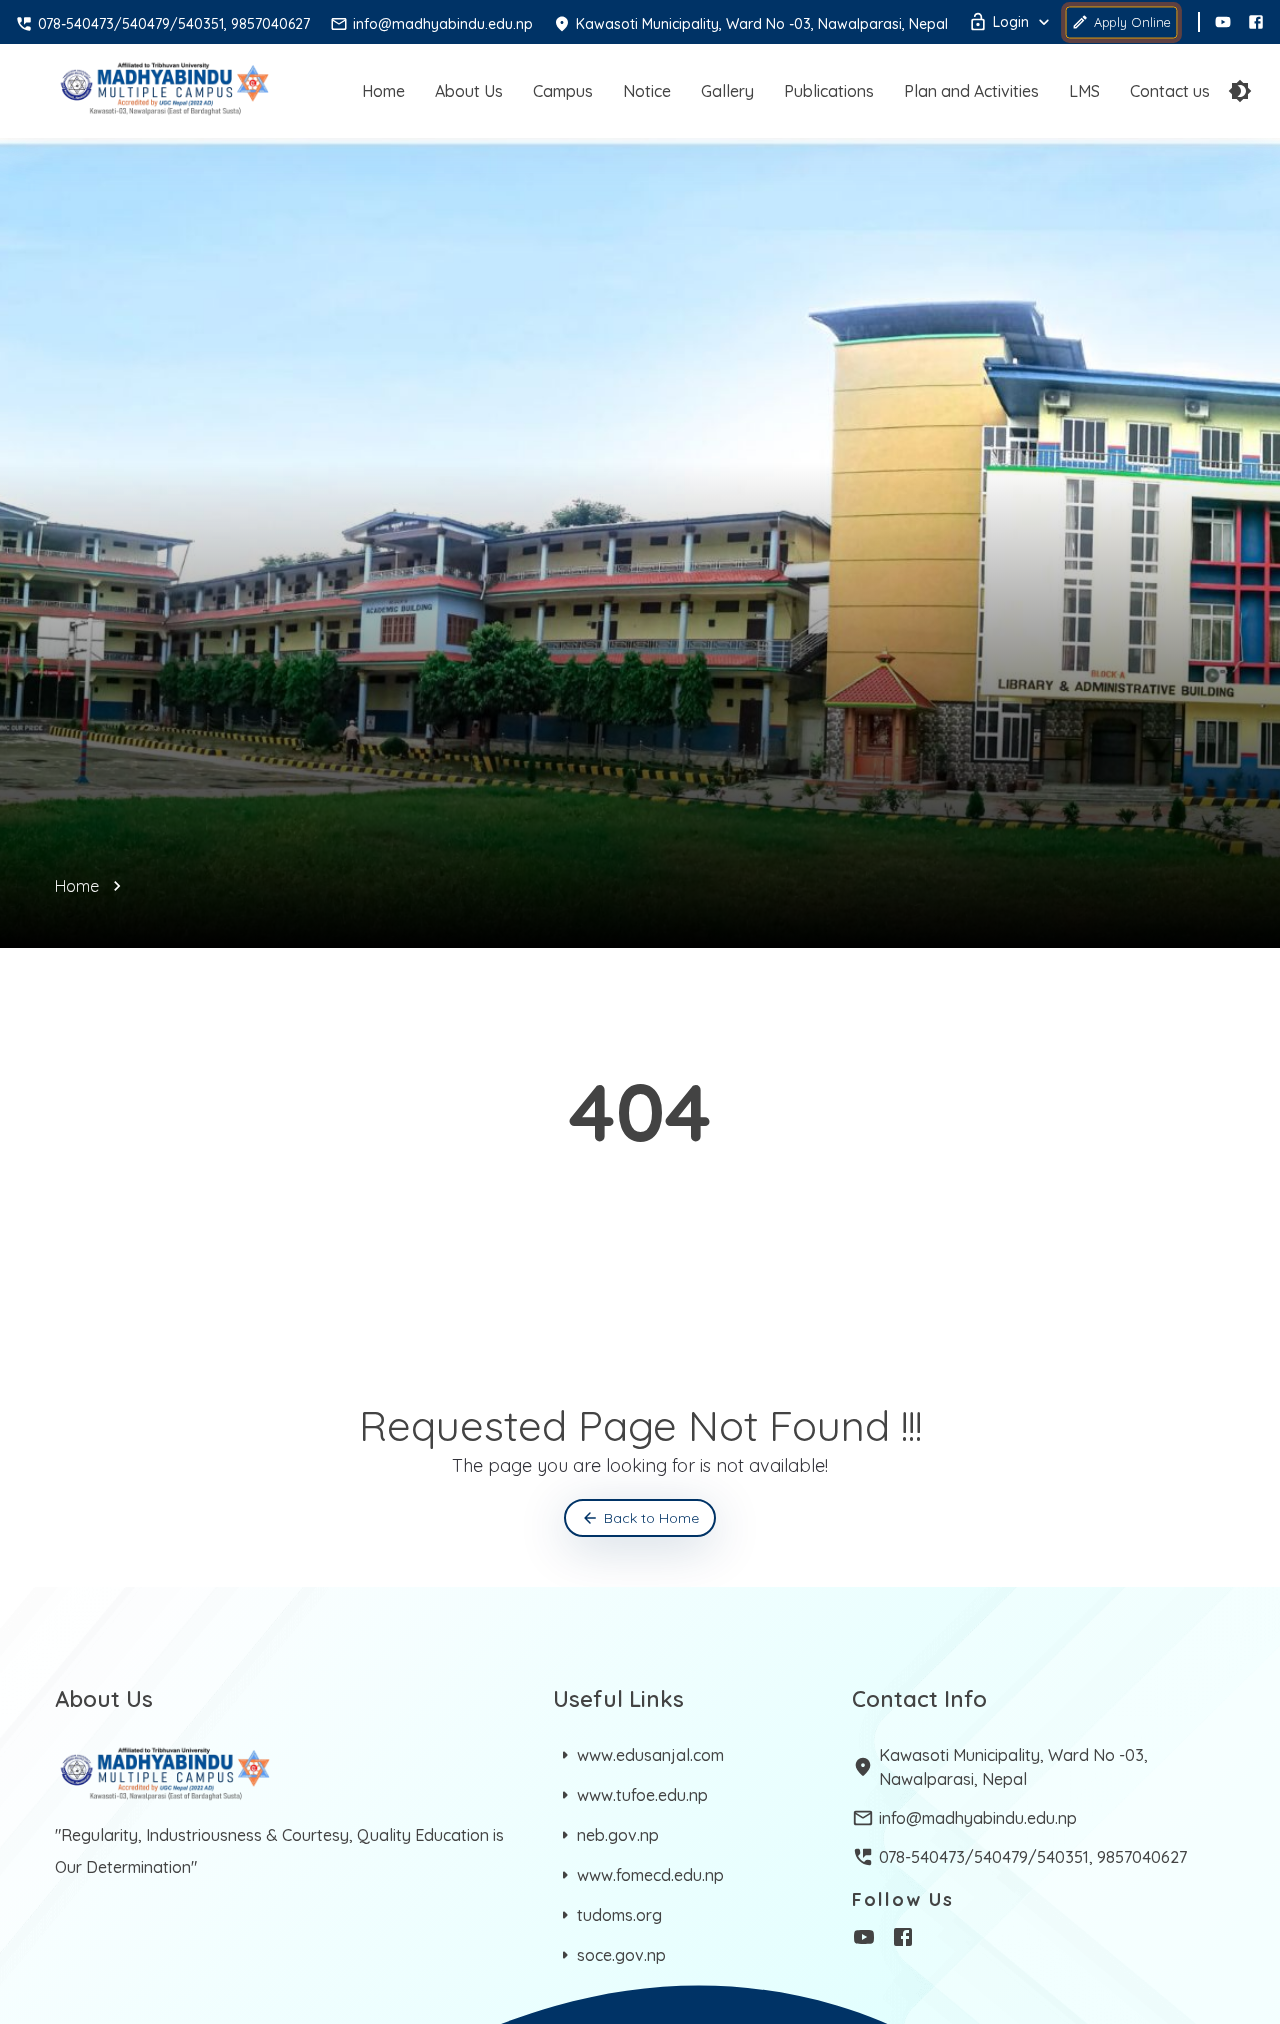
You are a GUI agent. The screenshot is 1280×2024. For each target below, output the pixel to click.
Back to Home (651, 1518)
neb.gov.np (618, 1835)
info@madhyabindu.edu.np (978, 1818)
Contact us (1170, 91)
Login (1011, 22)
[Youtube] (1223, 22)
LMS (1084, 91)
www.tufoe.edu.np (642, 1795)
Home (383, 91)
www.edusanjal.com (650, 1755)
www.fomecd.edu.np (650, 1875)
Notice (647, 91)
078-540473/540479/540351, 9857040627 (1033, 1857)
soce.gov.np (621, 1955)
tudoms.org (619, 1915)
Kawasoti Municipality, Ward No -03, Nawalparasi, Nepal (1013, 1767)
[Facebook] (1256, 22)
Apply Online (1132, 21)
